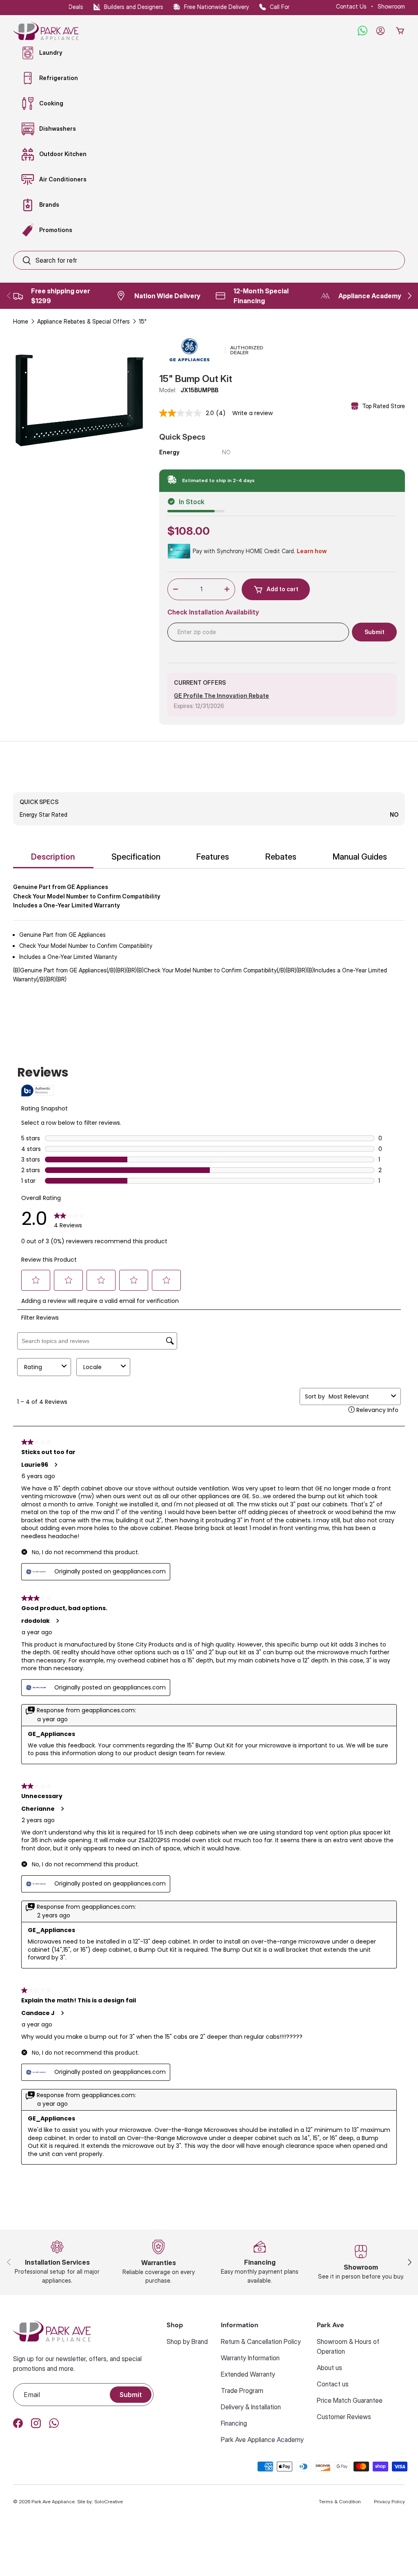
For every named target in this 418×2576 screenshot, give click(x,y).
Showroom (391, 6)
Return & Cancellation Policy (261, 2341)
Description (53, 857)
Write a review (252, 413)
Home (21, 321)
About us (329, 2368)
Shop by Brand (187, 2341)
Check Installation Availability (213, 612)
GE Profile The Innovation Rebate (221, 696)
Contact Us (351, 6)
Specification (136, 857)
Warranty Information (250, 2358)
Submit (131, 2395)
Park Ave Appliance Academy (262, 2440)
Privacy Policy (389, 2501)
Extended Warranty (248, 2374)
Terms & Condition (340, 2501)
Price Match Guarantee (350, 2400)
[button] (400, 31)
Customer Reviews (344, 2417)
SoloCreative (109, 2501)
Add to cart (282, 589)
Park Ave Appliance (53, 2501)
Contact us (333, 2384)
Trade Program (242, 2391)
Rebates (281, 857)
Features (213, 857)
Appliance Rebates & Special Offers (83, 321)
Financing (234, 2423)
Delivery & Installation (251, 2407)
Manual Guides (360, 857)
